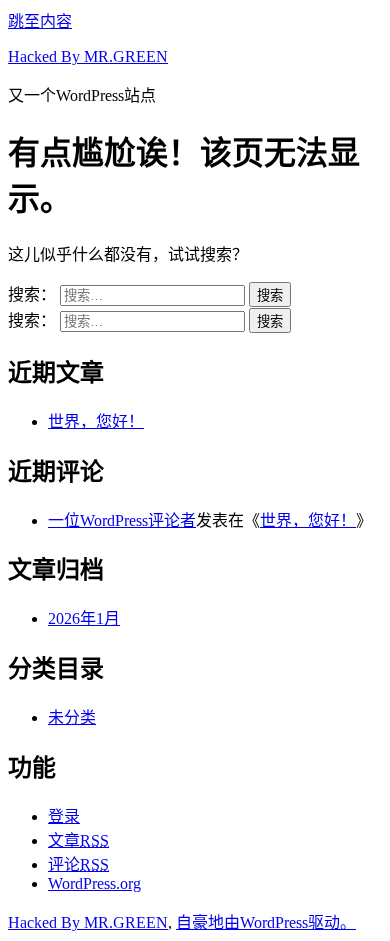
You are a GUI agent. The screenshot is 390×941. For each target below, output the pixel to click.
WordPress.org (94, 883)
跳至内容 (40, 21)
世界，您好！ (96, 421)
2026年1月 (84, 618)
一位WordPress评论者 (122, 520)
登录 (64, 816)
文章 (78, 840)
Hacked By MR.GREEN (88, 56)
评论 (78, 864)
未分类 (72, 717)
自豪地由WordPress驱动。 (266, 922)
